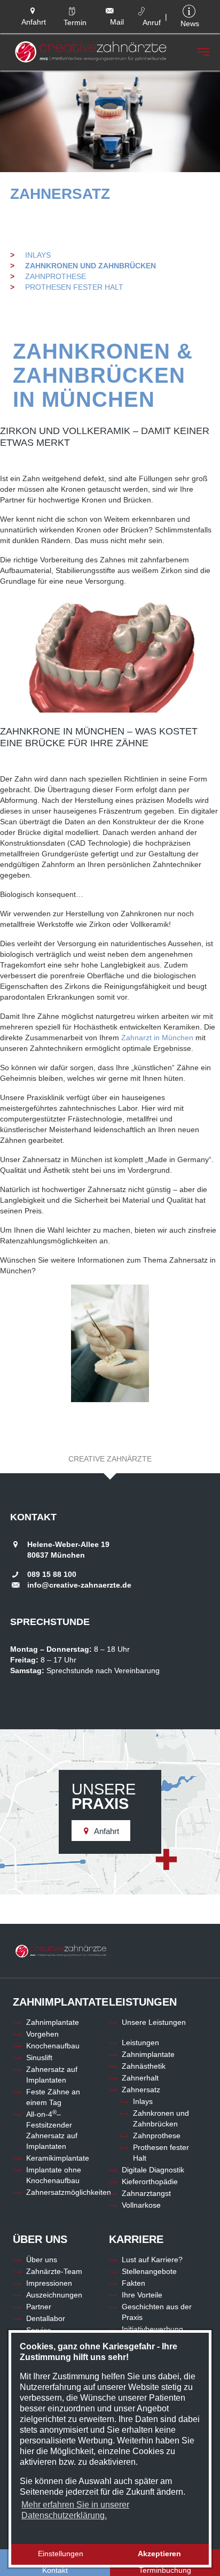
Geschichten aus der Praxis (157, 2312)
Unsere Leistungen (154, 2022)
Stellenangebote (149, 2271)
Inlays (38, 255)
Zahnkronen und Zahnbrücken (91, 266)
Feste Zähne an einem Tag (53, 2097)
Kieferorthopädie (150, 2182)
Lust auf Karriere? (152, 2260)
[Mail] (111, 11)
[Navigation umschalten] (203, 52)
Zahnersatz (60, 194)
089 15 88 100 (52, 1574)
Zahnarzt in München (157, 1038)
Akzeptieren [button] (159, 2554)
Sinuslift (39, 2057)
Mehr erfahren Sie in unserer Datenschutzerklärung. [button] (75, 2510)
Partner (39, 2307)
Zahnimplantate (53, 2022)
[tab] (110, 1459)
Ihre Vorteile (142, 2295)
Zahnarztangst (146, 2193)
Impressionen (49, 2283)
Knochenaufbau (53, 2046)
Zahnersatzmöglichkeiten (69, 2192)
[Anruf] (145, 10)
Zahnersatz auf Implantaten (52, 2075)
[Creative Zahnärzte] (91, 52)
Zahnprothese (56, 276)
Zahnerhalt (140, 2078)
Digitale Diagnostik (153, 2170)
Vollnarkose (141, 2205)
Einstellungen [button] (61, 2554)
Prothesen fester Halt (74, 287)
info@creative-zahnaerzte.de (79, 1585)
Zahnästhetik (144, 2066)
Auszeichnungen (54, 2295)
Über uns (42, 2260)
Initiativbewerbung (152, 2329)
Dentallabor (46, 2318)
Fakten (133, 2283)
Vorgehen (42, 2034)
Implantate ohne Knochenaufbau (54, 2175)
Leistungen (140, 2043)
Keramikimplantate (58, 2158)
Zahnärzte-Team (54, 2271)
